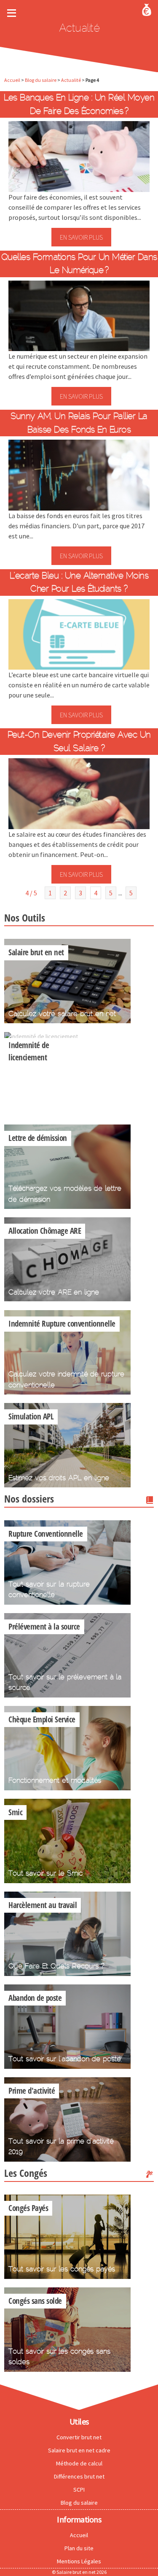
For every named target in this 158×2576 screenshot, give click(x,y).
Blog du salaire (41, 80)
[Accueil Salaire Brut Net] (147, 9)
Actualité (71, 80)
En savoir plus (81, 237)
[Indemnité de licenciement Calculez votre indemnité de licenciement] (41, 1036)
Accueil (12, 80)
